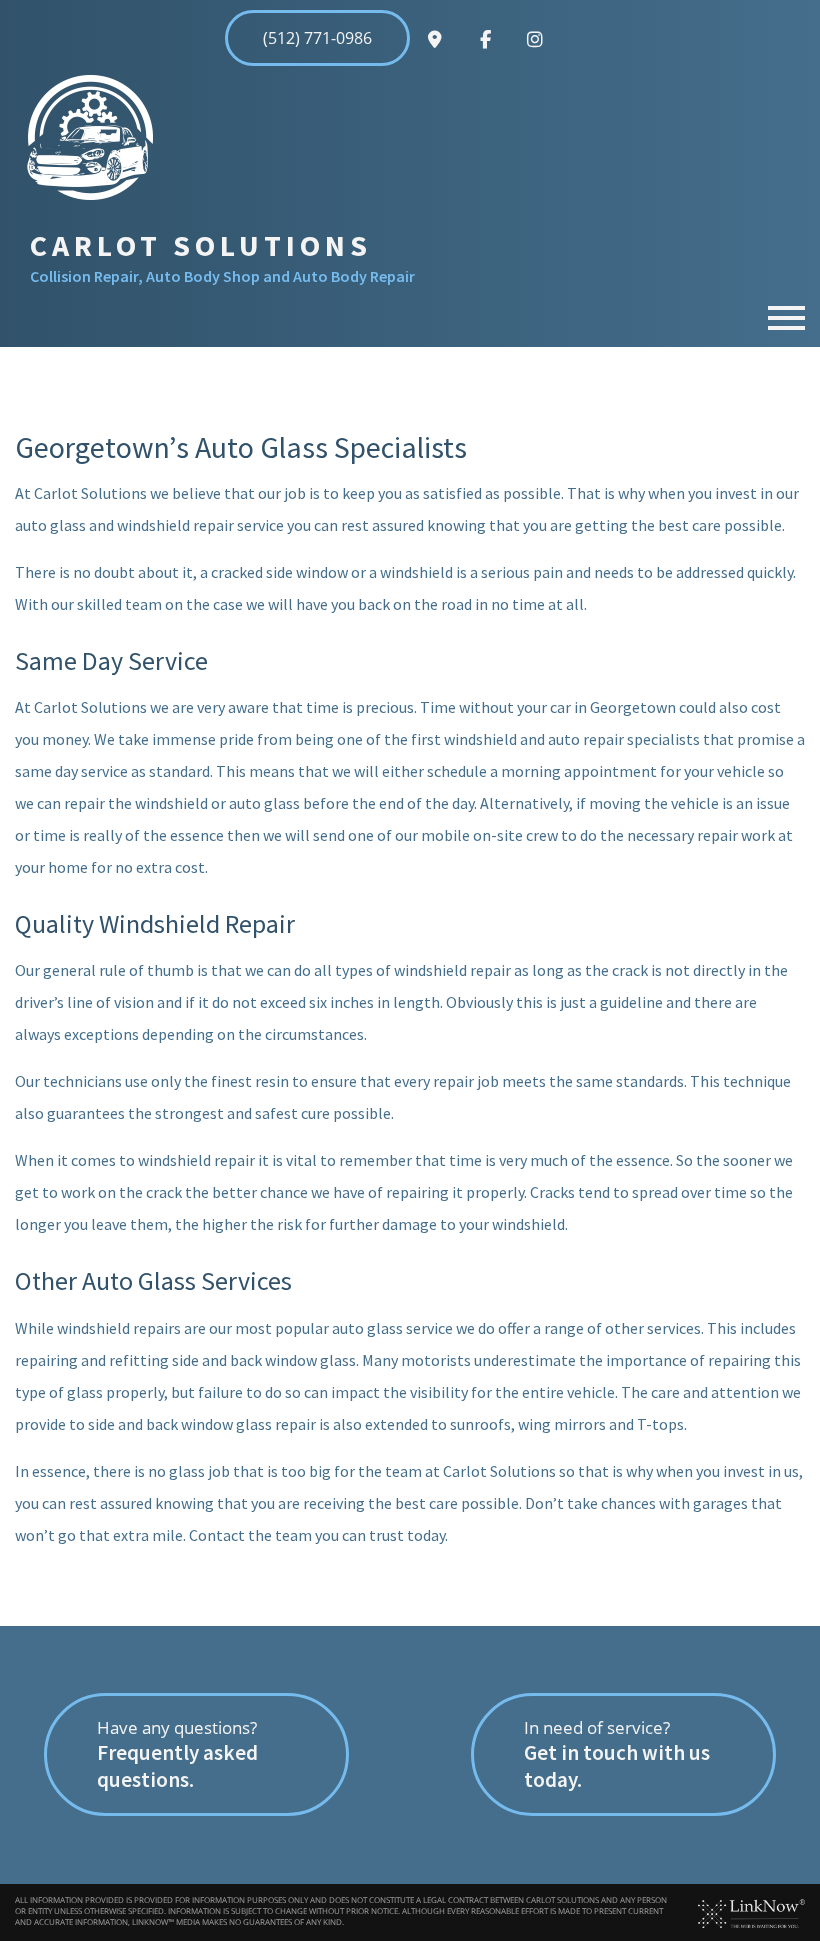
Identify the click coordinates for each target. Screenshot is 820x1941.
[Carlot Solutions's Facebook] (485, 40)
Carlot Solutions (201, 245)
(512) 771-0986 (317, 38)
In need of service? (617, 1754)
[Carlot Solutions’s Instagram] (535, 40)
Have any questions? (177, 1754)
